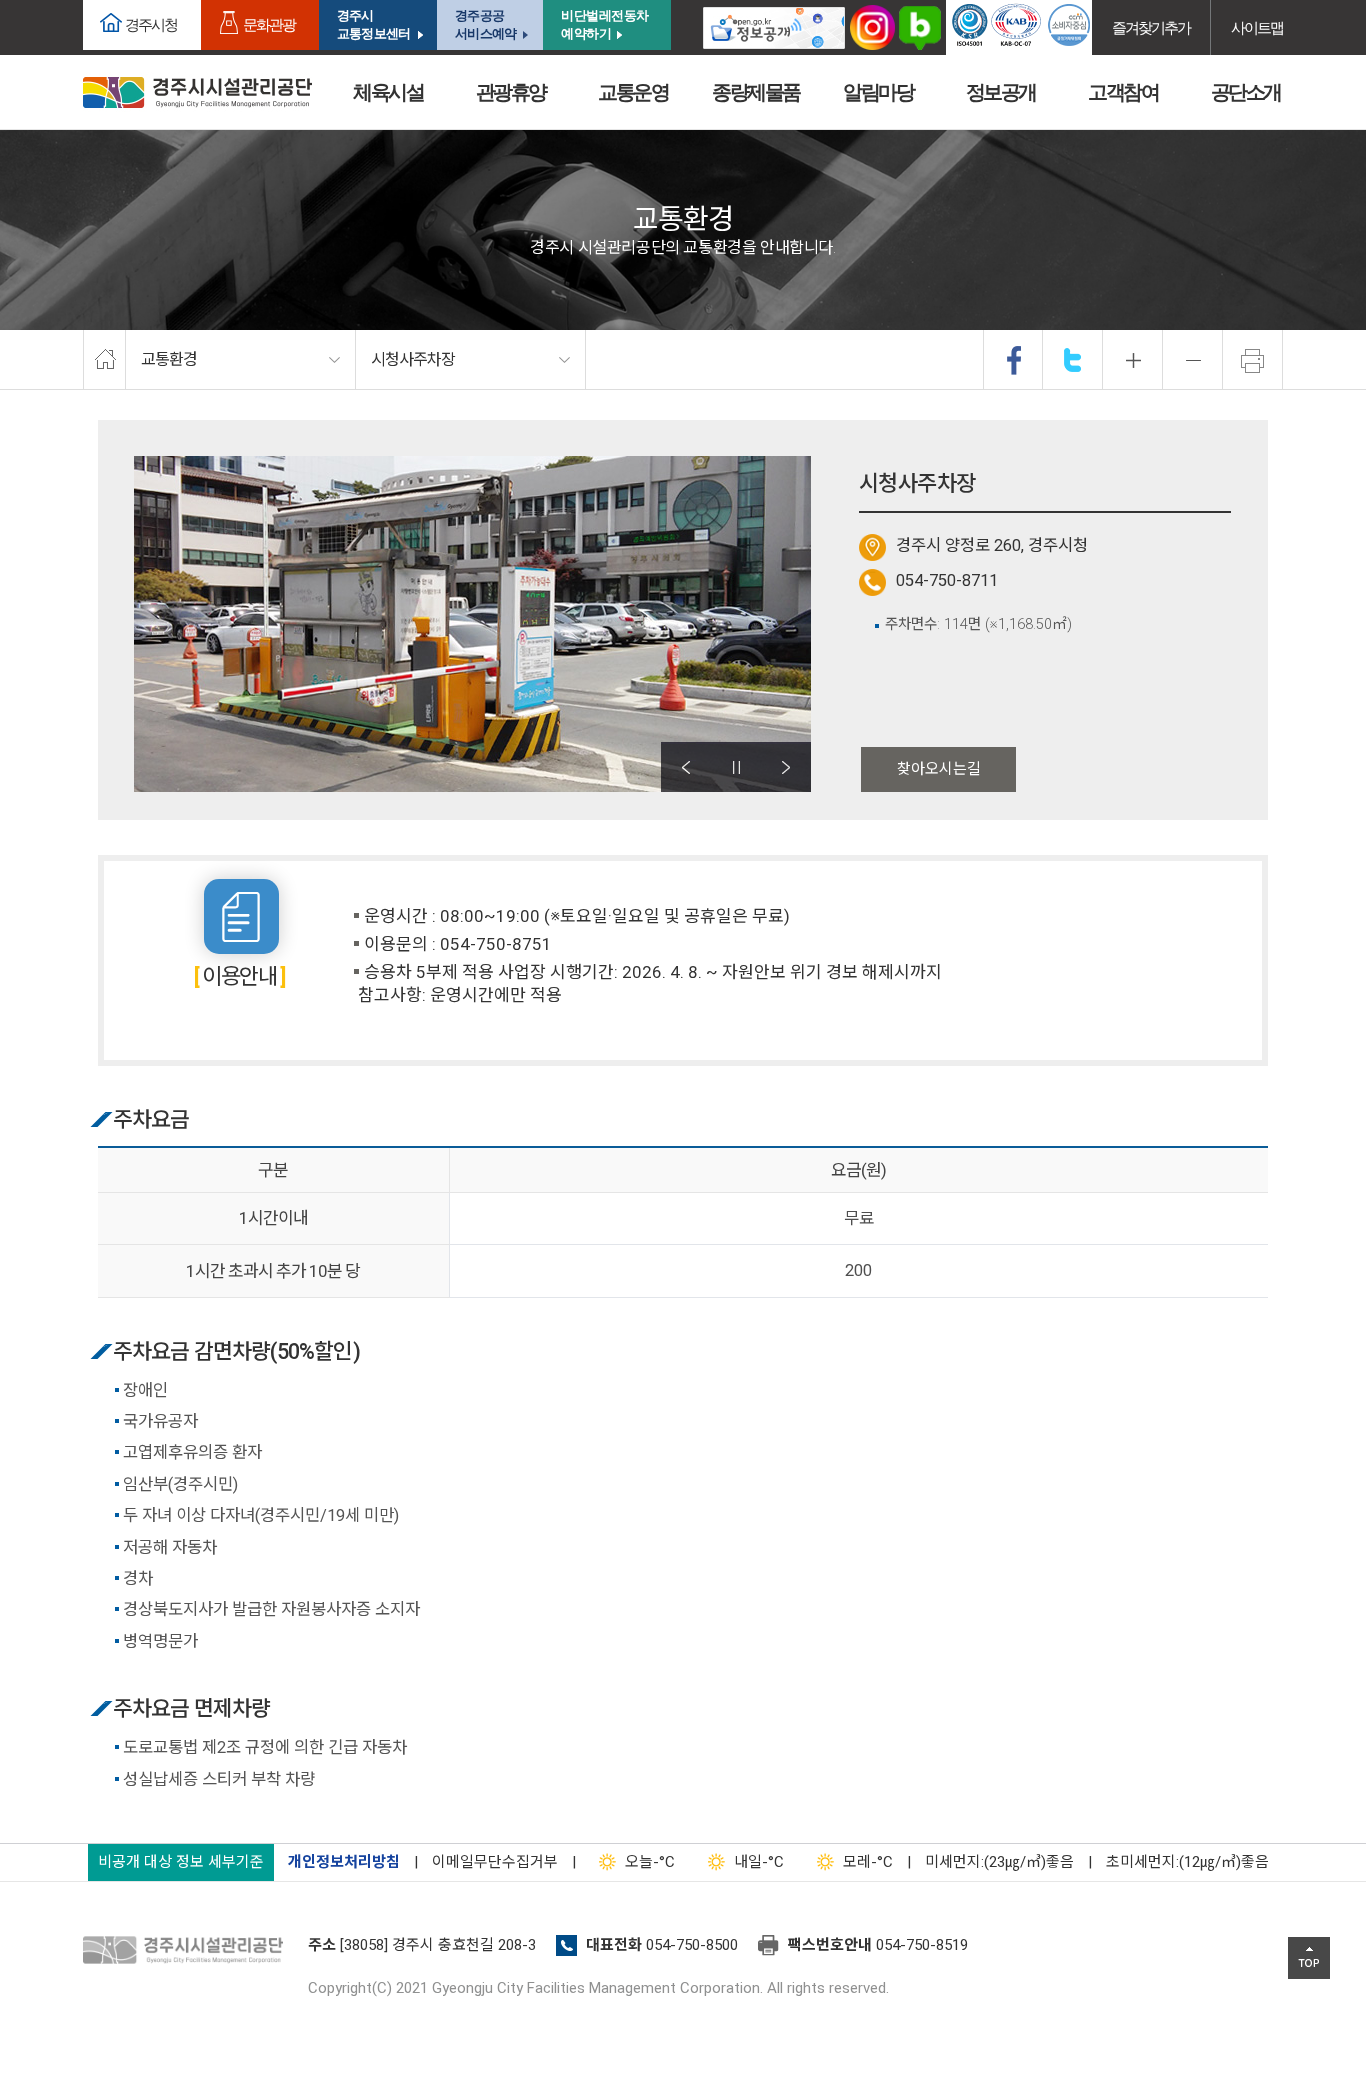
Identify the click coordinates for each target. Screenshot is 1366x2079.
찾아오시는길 (939, 769)
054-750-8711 (947, 580)
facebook (1014, 360)
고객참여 (1123, 92)
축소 (1193, 360)
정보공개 (1001, 92)
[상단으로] (1309, 1958)
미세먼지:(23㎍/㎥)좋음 (999, 1862)
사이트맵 (1257, 27)
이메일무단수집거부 (495, 1862)
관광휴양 (511, 92)
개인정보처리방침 (344, 1862)
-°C (650, 1862)
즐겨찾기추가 (1151, 27)
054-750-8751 (496, 944)
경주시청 (151, 24)
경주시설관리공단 (188, 1951)
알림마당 (878, 92)
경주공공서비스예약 (485, 24)
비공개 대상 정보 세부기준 (181, 1862)
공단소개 (1246, 92)
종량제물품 (756, 92)
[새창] (774, 27)
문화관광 (269, 24)
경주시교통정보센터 (373, 24)
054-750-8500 (692, 1945)
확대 (1133, 360)
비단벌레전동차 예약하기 (605, 24)
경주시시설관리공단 (197, 92)
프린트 (1253, 360)
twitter (1073, 360)
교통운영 (633, 92)
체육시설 (388, 92)
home (104, 360)
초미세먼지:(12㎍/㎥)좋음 (1187, 1862)
